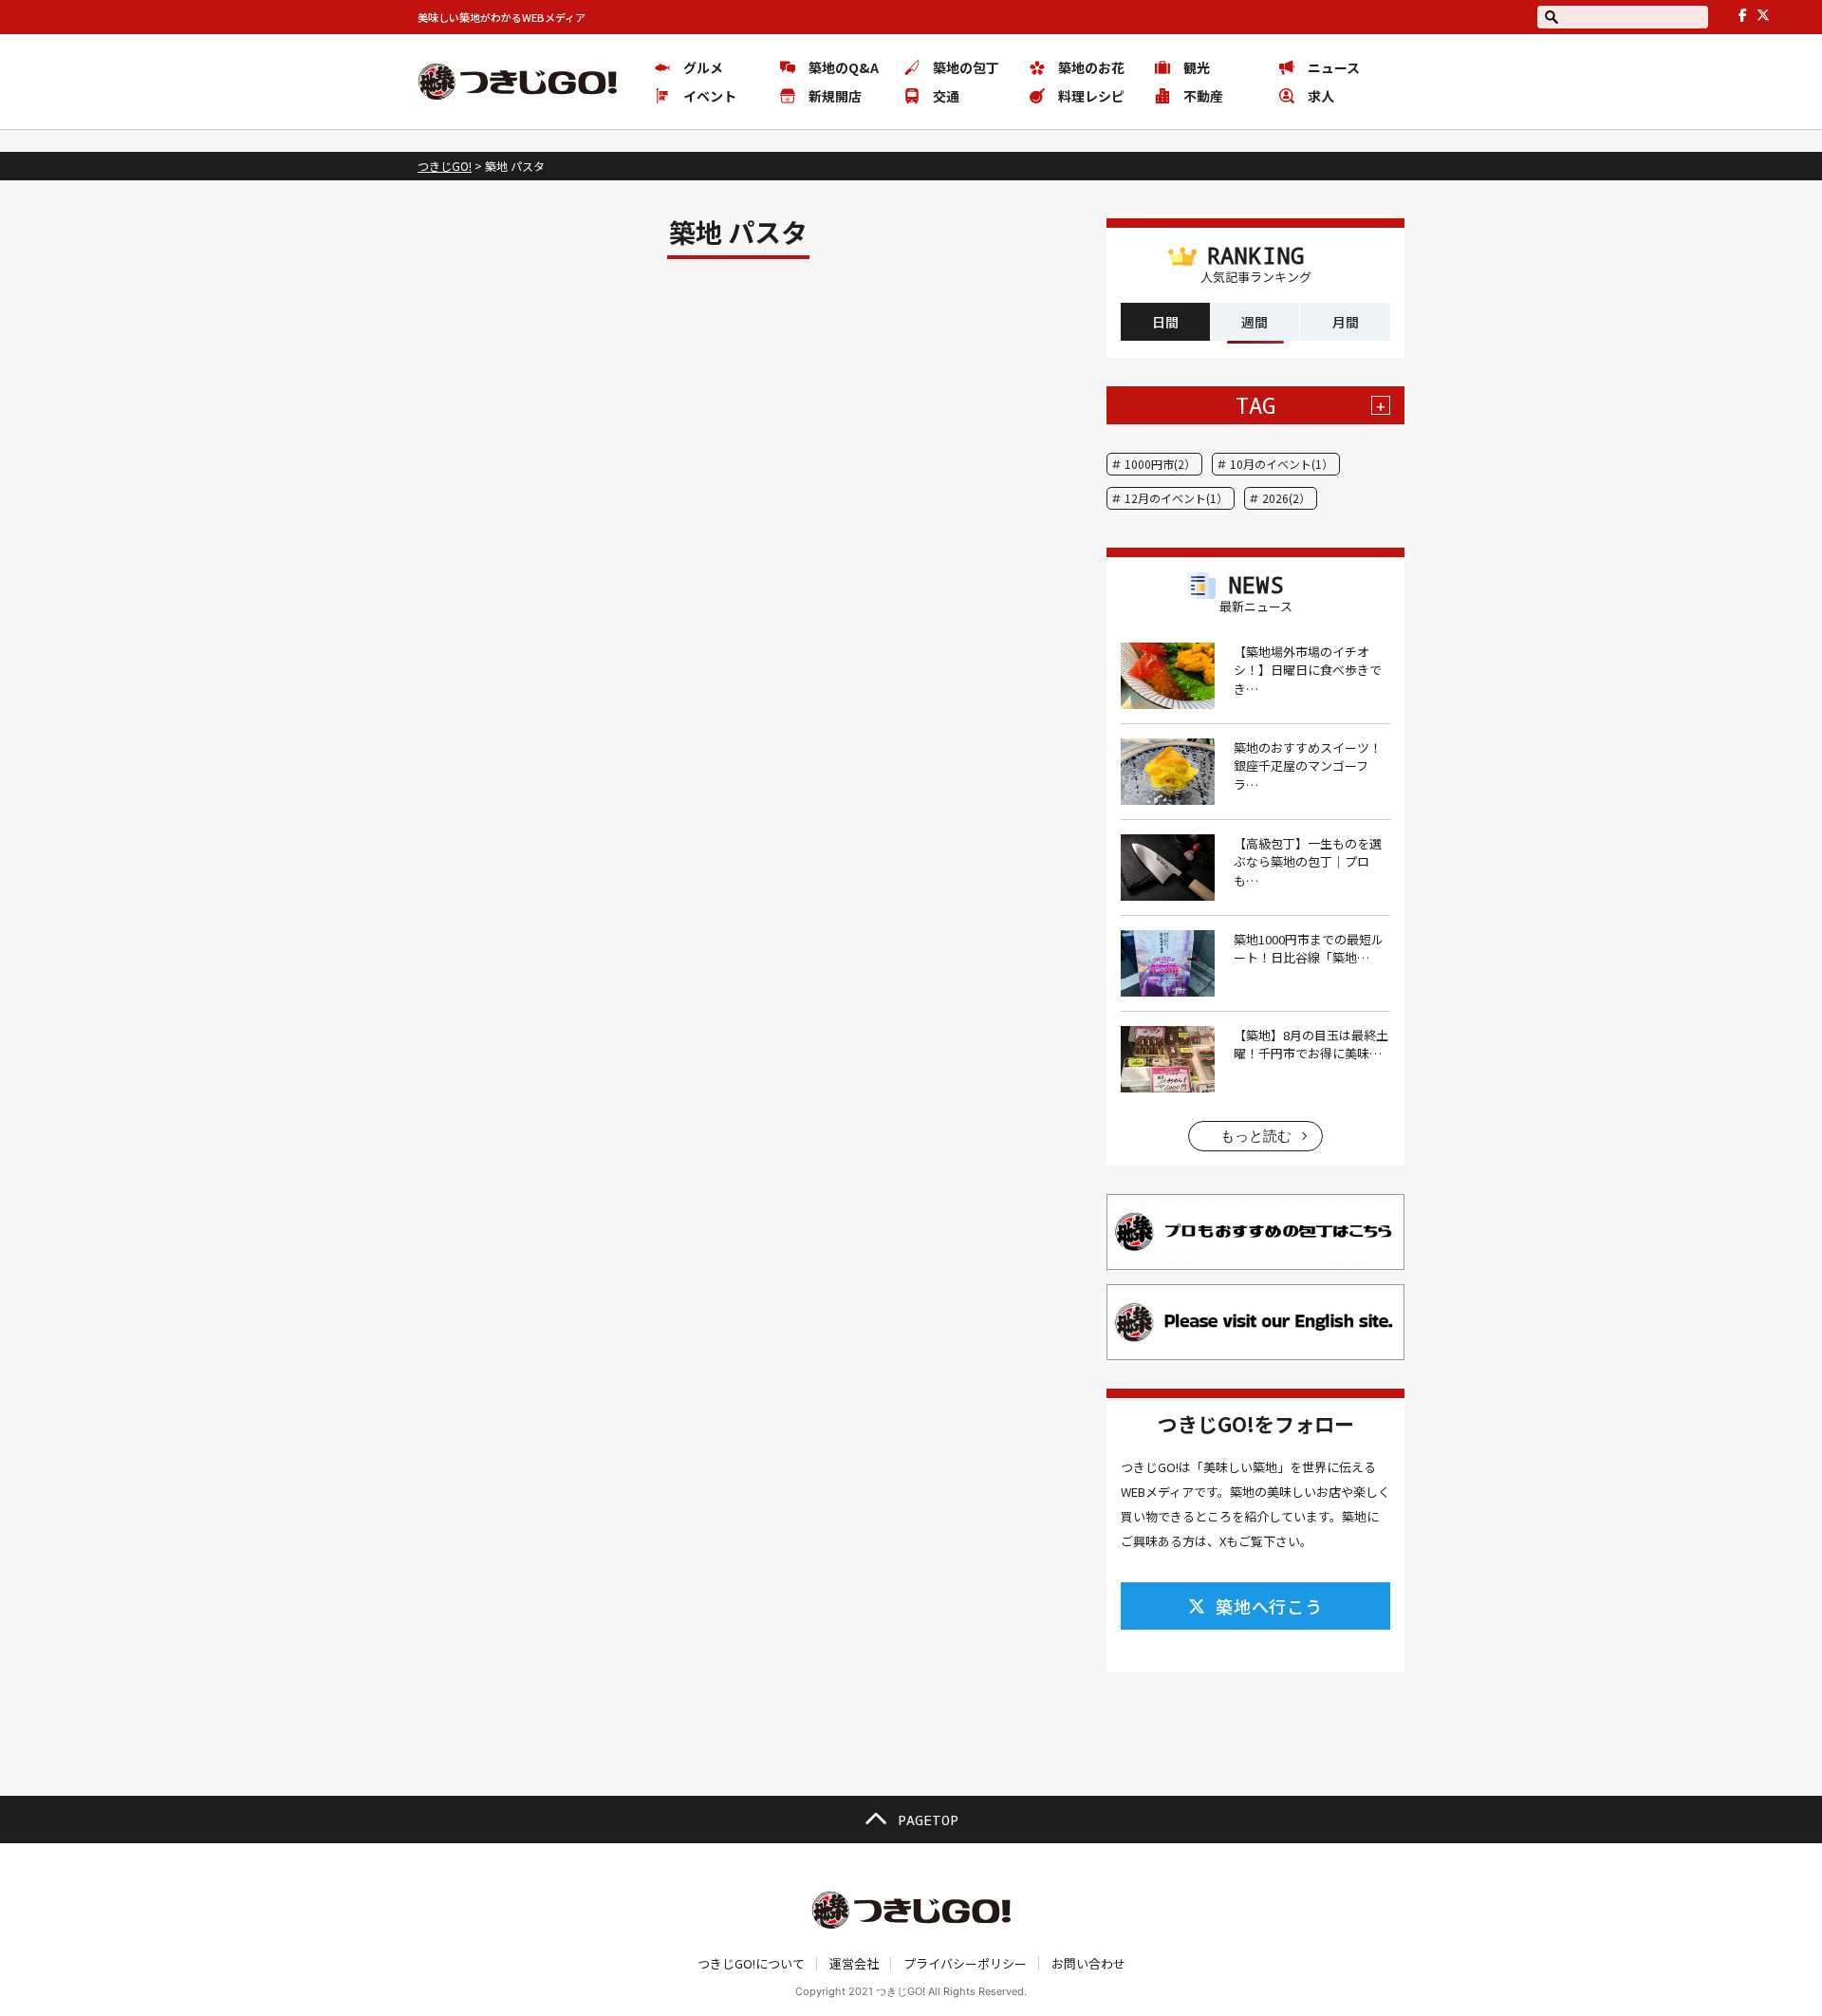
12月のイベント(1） (1176, 498)
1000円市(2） (1160, 464)
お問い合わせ (1088, 1963)
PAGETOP (928, 1820)
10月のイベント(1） (1282, 464)
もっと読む (1256, 1136)
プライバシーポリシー (965, 1963)
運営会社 (854, 1963)
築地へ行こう (1269, 1606)
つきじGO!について (751, 1963)
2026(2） (1286, 498)
